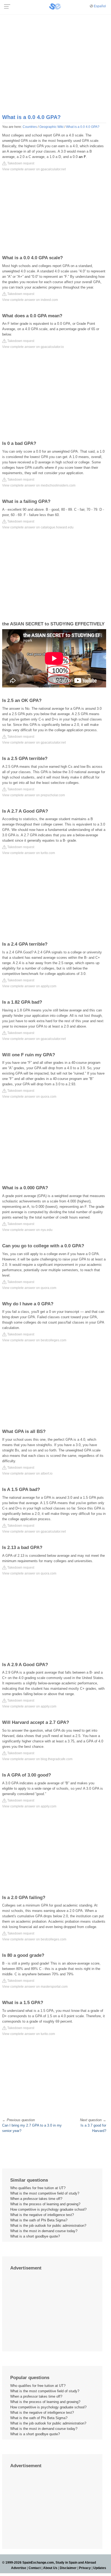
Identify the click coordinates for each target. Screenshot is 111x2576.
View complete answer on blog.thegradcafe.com (37, 1759)
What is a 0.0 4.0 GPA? (83, 127)
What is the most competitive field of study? (45, 2193)
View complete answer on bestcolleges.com (34, 1340)
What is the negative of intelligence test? (42, 2215)
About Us (50, 2568)
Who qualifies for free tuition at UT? (38, 2188)
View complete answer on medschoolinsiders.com (39, 485)
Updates (100, 2568)
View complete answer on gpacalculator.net (34, 169)
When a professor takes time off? (36, 2199)
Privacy (85, 2568)
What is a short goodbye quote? (35, 2236)
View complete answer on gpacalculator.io (33, 347)
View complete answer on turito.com (29, 853)
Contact (35, 2568)
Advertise (19, 2568)
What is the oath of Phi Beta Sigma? (39, 2220)
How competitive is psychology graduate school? (48, 2209)
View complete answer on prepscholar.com (34, 795)
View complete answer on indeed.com (30, 300)
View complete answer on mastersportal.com (35, 1987)
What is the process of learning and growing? (45, 2204)
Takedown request (20, 163)
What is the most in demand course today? (44, 2231)
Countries (30, 127)
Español (100, 6)
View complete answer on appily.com (29, 986)
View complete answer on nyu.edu (27, 1230)
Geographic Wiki (51, 127)
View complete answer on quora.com (29, 1097)
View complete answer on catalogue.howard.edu (38, 527)
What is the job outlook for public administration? (48, 2226)
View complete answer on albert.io (27, 1473)
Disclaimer (68, 2568)
